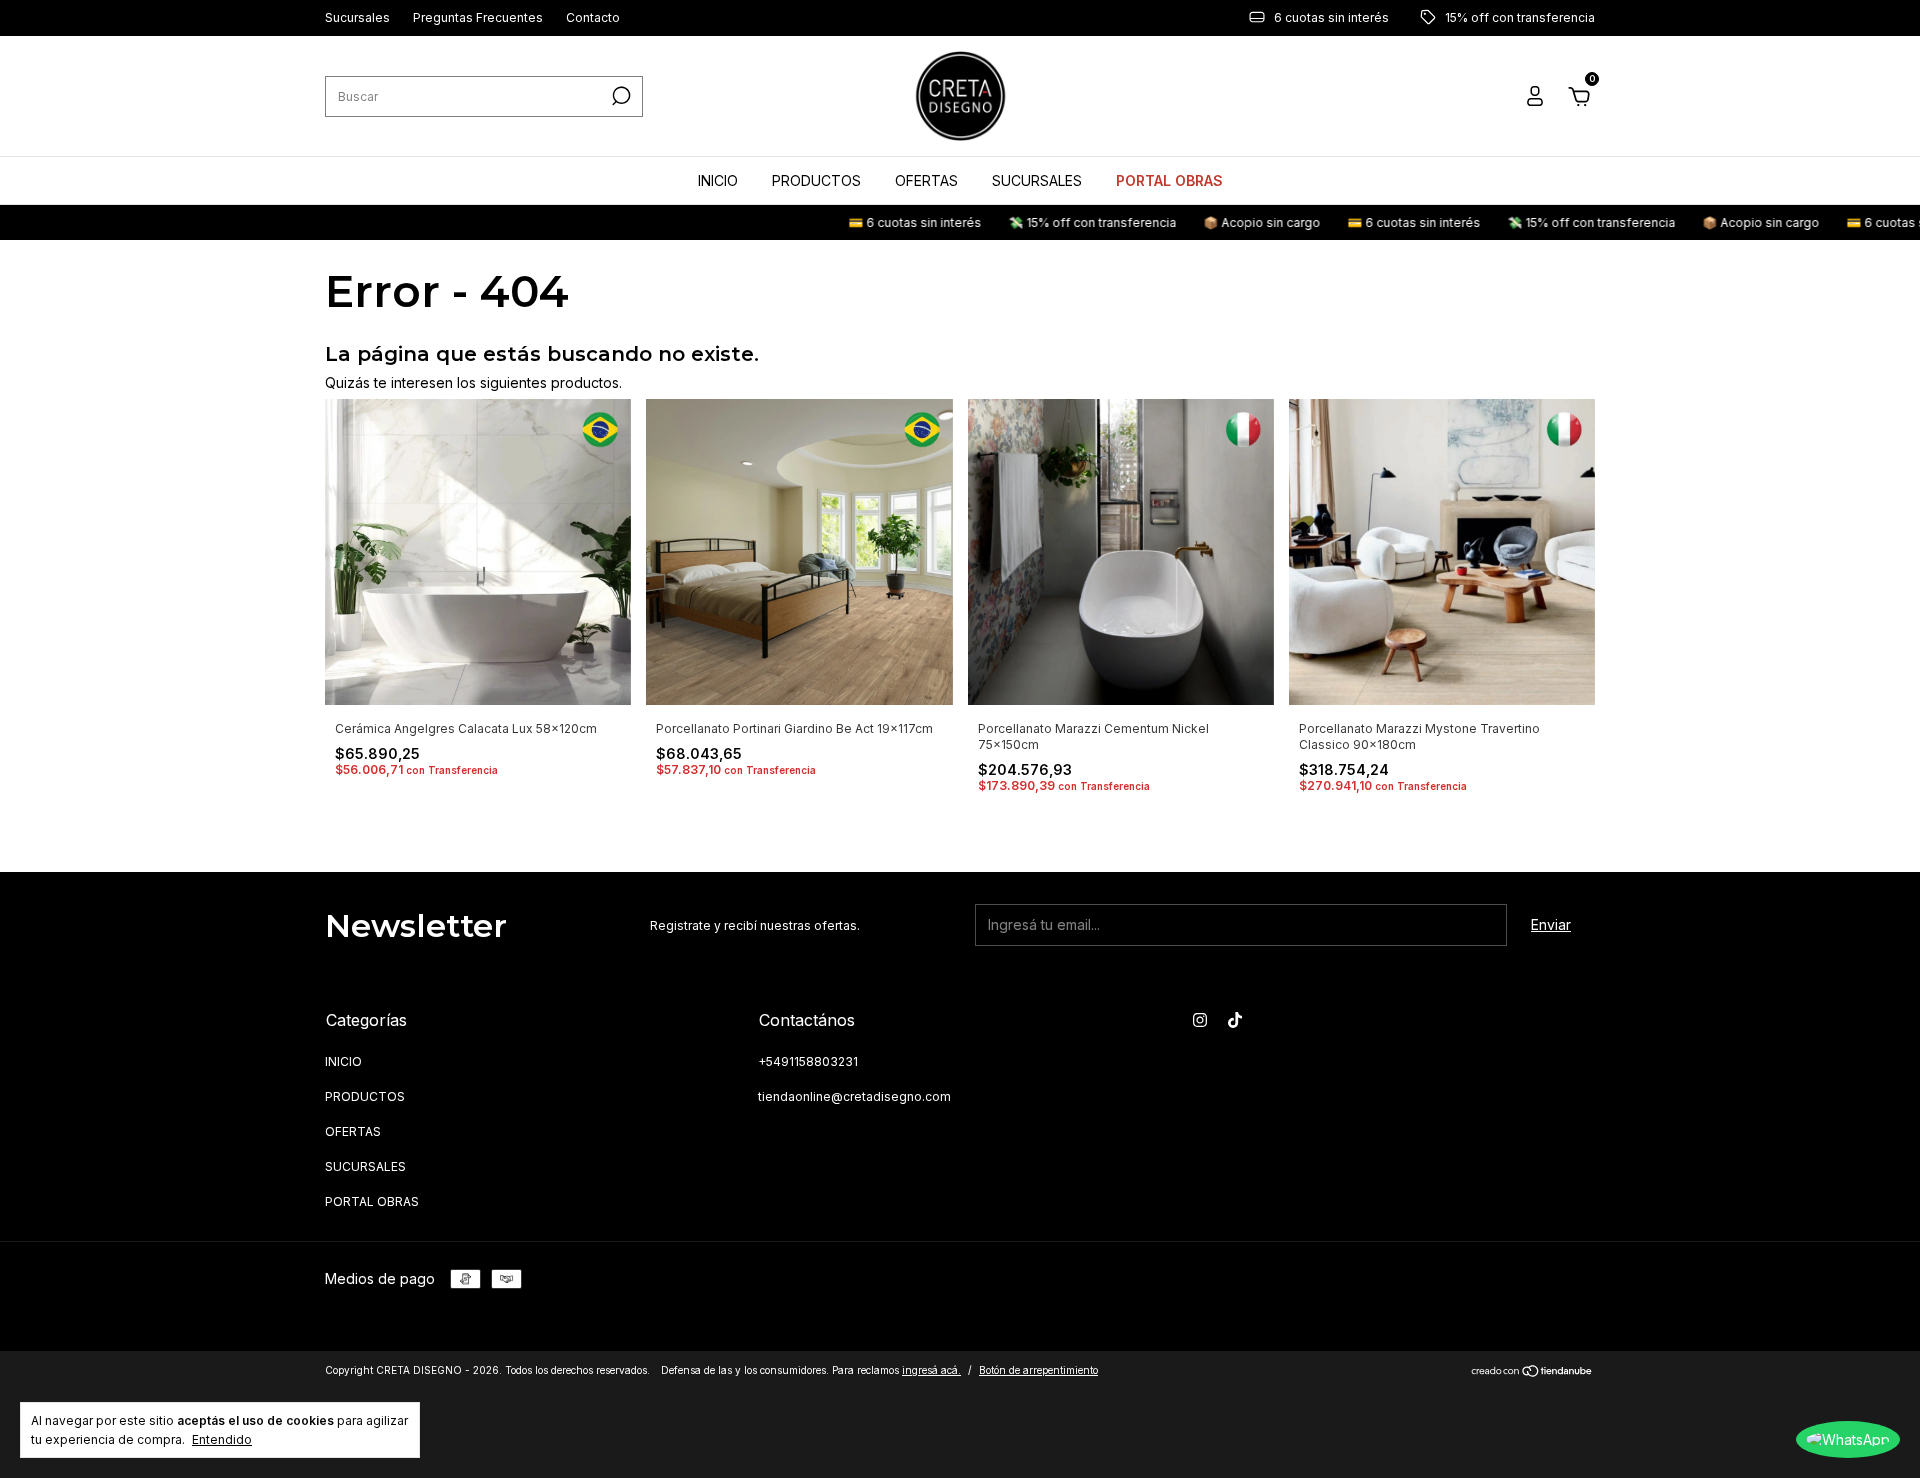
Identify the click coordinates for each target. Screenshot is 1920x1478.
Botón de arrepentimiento (1038, 1370)
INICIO (718, 180)
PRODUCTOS (816, 180)
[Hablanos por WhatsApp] (1848, 1439)
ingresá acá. (931, 1370)
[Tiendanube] (1532, 1372)
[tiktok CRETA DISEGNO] (1235, 1020)
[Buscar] (619, 96)
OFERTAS (926, 180)
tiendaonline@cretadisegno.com (854, 1096)
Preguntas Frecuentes (478, 18)
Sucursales (357, 18)
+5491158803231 (808, 1061)
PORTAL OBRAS (1169, 180)
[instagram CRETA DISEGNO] (1200, 1020)
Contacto (593, 18)
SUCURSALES (1037, 180)
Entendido (222, 1439)
